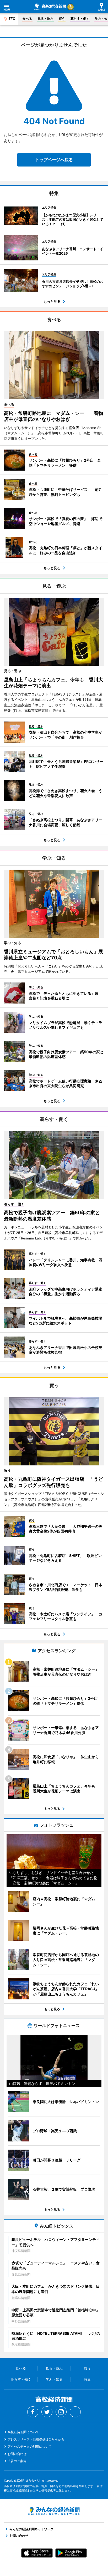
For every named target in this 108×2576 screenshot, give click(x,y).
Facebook (33, 2412)
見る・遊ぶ (45, 19)
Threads (75, 2412)
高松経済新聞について (23, 2432)
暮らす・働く (80, 19)
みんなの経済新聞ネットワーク (54, 2511)
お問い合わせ (17, 2454)
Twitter (47, 2412)
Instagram (61, 2412)
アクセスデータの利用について (30, 2446)
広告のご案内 (17, 2461)
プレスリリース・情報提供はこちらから (36, 2439)
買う (62, 19)
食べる (27, 19)
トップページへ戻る (54, 160)
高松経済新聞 (50, 7)
